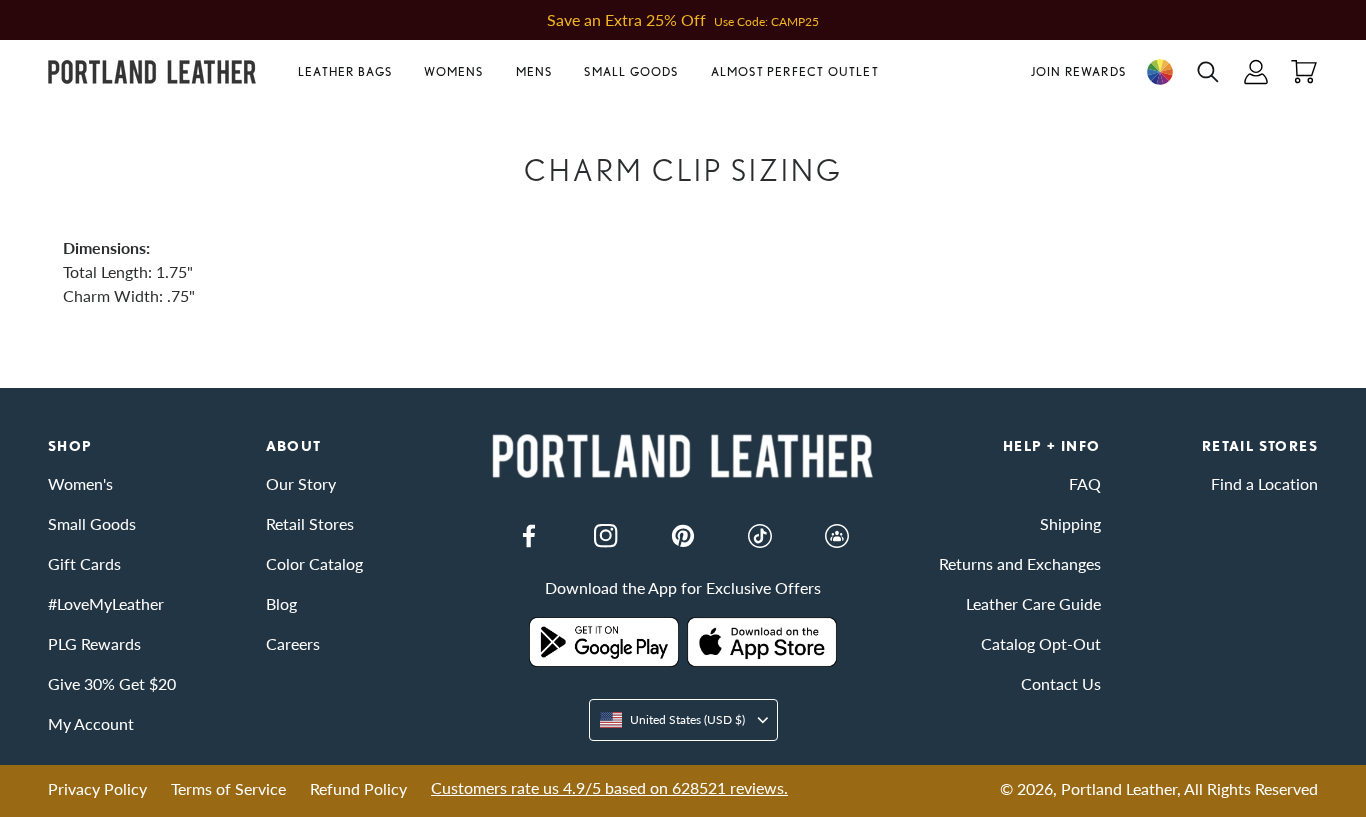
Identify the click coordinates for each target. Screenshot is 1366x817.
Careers (293, 643)
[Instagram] (606, 536)
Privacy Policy (97, 788)
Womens (453, 71)
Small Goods (631, 71)
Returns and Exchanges (1020, 563)
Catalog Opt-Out (1041, 643)
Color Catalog (314, 563)
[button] (353, 72)
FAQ (1085, 483)
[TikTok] (760, 536)
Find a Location (1264, 483)
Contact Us (1061, 683)
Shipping (1070, 523)
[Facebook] (529, 536)
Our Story (301, 483)
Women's (80, 483)
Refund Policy (358, 788)
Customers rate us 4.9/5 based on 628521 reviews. (609, 787)
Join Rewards (1078, 71)
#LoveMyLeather (106, 603)
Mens (534, 71)
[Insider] (837, 536)
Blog (281, 603)
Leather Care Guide (1033, 603)
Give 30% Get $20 (112, 683)
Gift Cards (84, 563)
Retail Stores (310, 523)
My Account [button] (91, 723)
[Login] (1256, 72)
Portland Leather (1119, 788)
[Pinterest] (683, 536)
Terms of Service (228, 788)
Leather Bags (345, 71)
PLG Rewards (94, 643)
